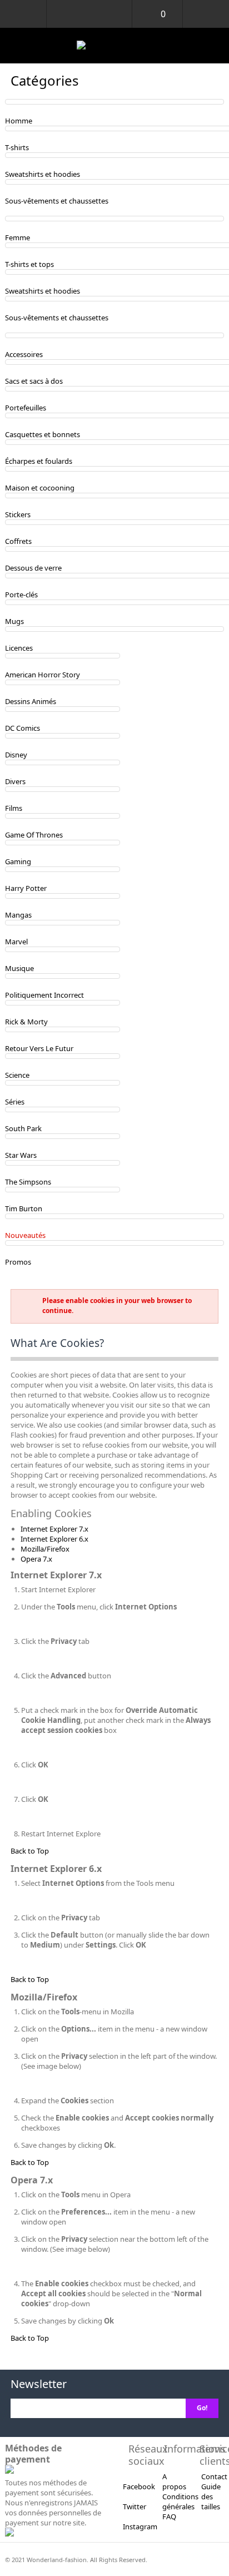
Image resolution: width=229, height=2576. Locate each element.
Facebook (139, 2486)
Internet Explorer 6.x (54, 1539)
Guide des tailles (211, 2496)
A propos (174, 2481)
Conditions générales (180, 2501)
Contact (214, 2476)
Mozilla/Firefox (45, 1549)
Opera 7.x (36, 1559)
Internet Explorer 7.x (54, 1529)
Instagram (140, 2527)
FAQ (169, 2516)
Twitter (135, 2506)
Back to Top (30, 1851)
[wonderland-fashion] (114, 46)
